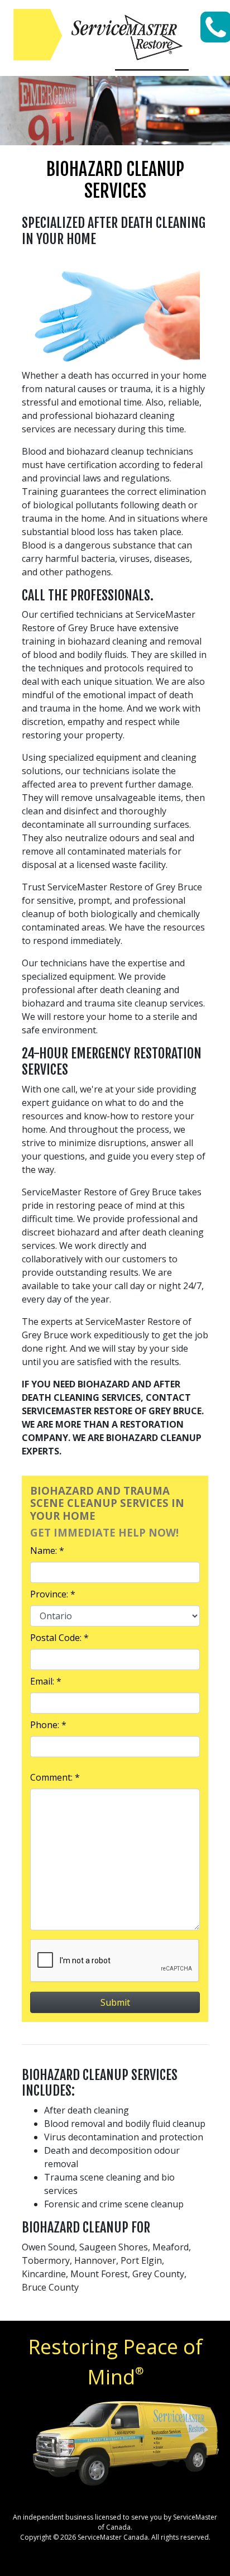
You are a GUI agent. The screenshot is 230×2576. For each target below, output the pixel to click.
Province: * (53, 1594)
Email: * (46, 1681)
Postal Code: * (59, 1638)
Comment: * (55, 1777)
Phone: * (48, 1725)
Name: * (47, 1551)
